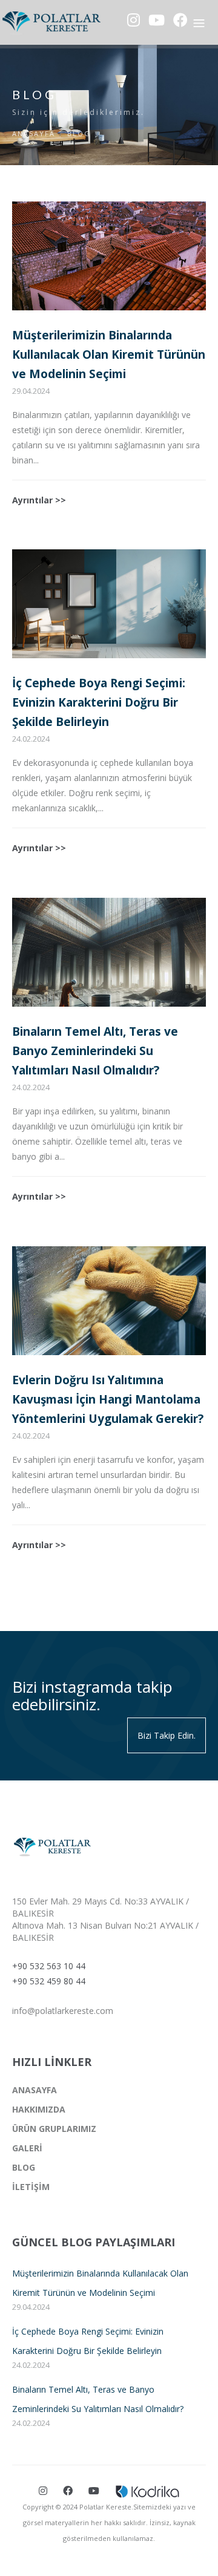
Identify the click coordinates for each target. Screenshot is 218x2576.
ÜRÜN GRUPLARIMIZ (54, 2129)
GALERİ (27, 2148)
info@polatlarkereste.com (63, 2011)
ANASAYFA (34, 133)
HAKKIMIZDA (39, 2109)
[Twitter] (68, 2491)
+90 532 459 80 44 (49, 1981)
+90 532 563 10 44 (49, 1966)
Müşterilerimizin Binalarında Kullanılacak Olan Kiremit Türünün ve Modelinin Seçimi (109, 355)
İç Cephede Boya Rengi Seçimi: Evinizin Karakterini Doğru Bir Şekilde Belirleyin (99, 702)
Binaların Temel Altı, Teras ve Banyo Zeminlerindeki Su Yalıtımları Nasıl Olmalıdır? (95, 1051)
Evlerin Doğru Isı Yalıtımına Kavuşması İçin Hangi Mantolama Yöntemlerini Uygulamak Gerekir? (108, 1399)
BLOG (79, 133)
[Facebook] (43, 2491)
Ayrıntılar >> (39, 500)
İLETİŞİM (31, 2187)
